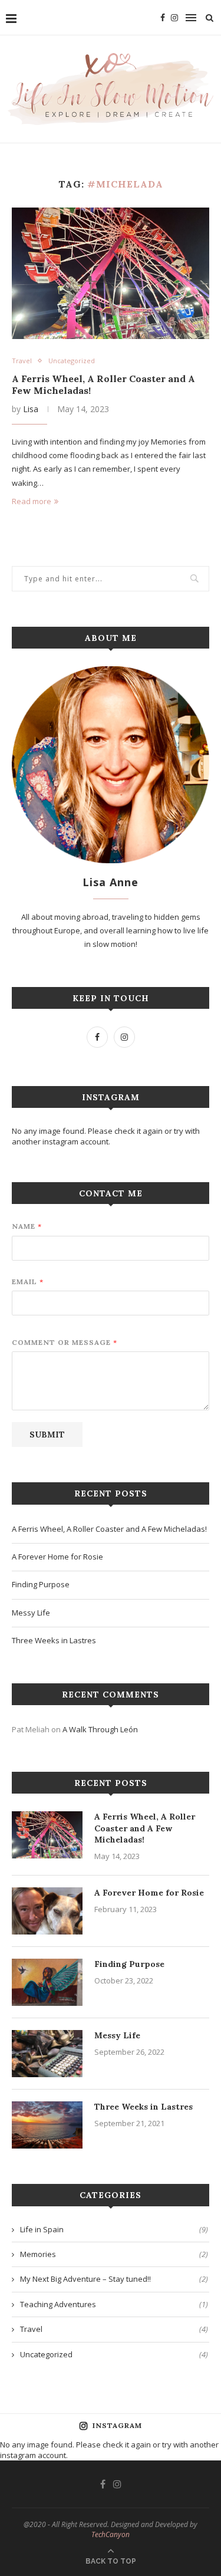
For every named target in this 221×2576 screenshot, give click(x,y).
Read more (32, 501)
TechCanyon (111, 2534)
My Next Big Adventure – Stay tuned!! (114, 2279)
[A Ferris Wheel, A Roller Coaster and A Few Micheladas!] (111, 273)
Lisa (31, 409)
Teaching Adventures (114, 2304)
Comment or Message (64, 1342)
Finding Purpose (41, 1584)
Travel (22, 361)
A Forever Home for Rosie (57, 1557)
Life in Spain (114, 2229)
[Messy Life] (47, 2054)
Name (27, 1226)
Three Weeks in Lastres (54, 1640)
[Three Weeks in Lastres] (47, 2125)
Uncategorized (72, 361)
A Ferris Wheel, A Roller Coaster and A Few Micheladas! (109, 1529)
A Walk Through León (100, 1729)
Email (27, 1282)
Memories (114, 2254)
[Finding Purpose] (47, 1982)
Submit (47, 1435)
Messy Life (31, 1613)
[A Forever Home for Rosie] (47, 1911)
